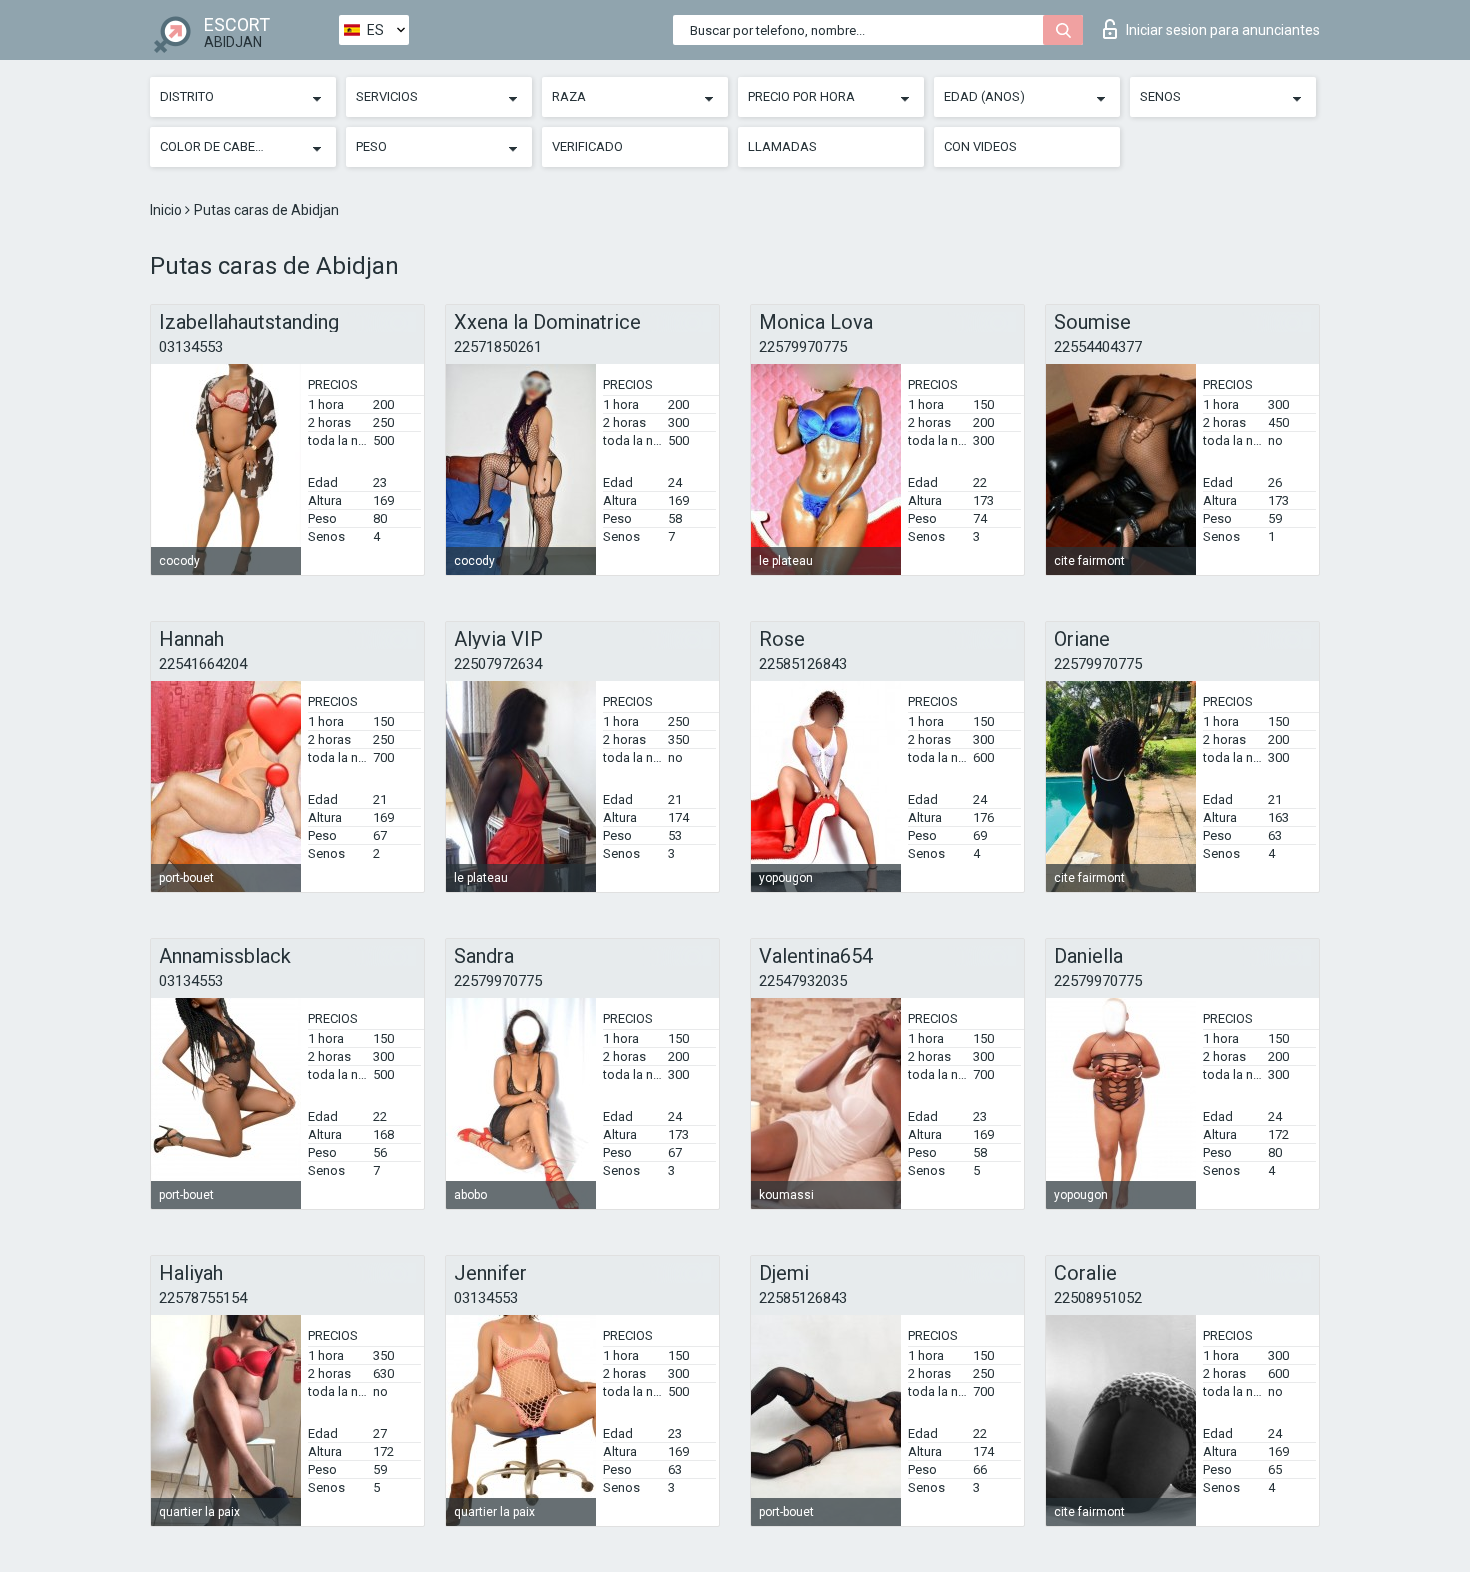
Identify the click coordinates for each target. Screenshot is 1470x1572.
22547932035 (803, 981)
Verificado (587, 146)
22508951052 (1098, 1298)
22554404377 (1098, 347)
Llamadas (782, 146)
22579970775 (803, 347)
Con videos (980, 146)
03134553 (191, 347)
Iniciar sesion (1223, 30)
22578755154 (203, 1298)
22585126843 (803, 664)
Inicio (167, 210)
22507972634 (498, 664)
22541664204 (203, 664)
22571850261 (498, 347)
